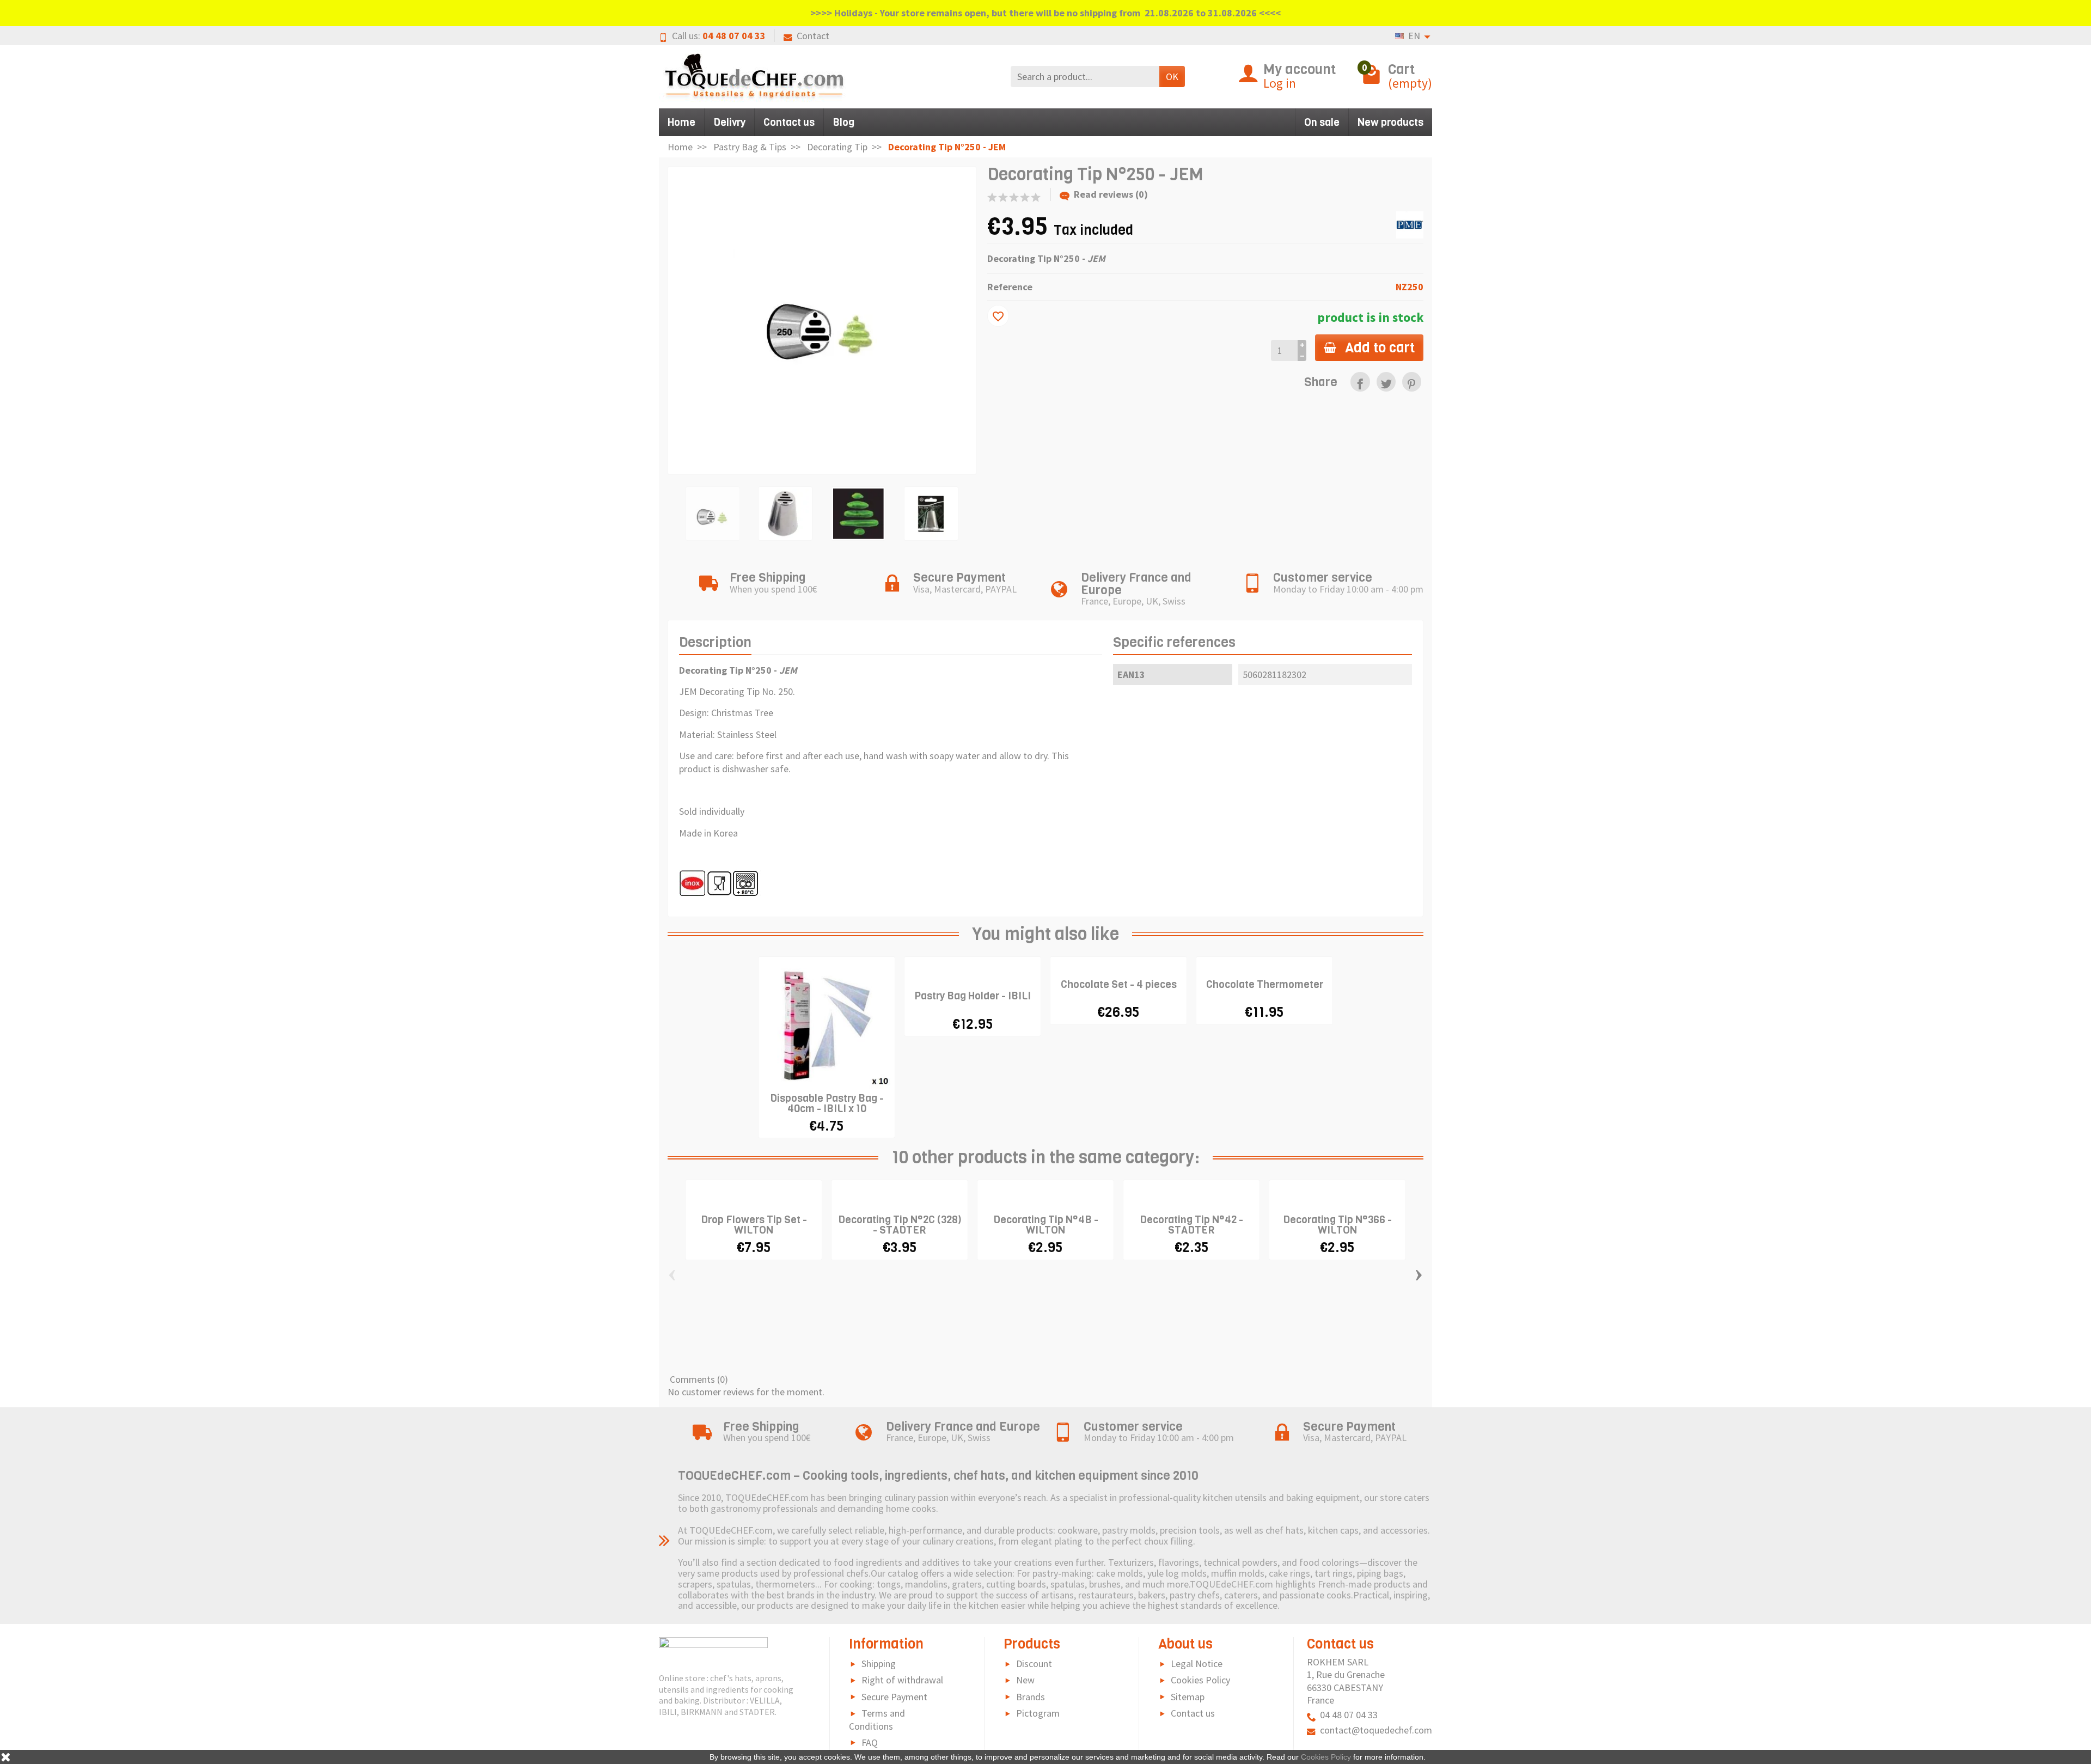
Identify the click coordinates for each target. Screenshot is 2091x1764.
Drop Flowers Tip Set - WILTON (754, 1225)
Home (681, 122)
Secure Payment (894, 1697)
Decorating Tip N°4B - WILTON (1046, 1225)
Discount (1034, 1664)
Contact (813, 36)
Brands (1031, 1697)
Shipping (879, 1664)
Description (715, 642)
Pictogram (1038, 1713)
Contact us (789, 122)
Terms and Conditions (877, 1720)
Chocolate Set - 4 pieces (1119, 984)
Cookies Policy (1200, 1680)
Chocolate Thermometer (1265, 984)
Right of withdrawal (902, 1680)
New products (1390, 122)
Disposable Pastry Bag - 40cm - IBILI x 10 (827, 1103)
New (1025, 1680)
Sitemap (1188, 1697)
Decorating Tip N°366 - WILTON (1337, 1225)
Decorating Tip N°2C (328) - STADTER (900, 1225)
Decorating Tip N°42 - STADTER (1191, 1225)
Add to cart (1380, 347)
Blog (843, 122)
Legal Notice (1197, 1664)
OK (1172, 77)
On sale (1322, 122)
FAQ (870, 1742)
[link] (1360, 382)
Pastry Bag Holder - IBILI (973, 996)
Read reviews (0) (1111, 194)
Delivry (729, 122)
